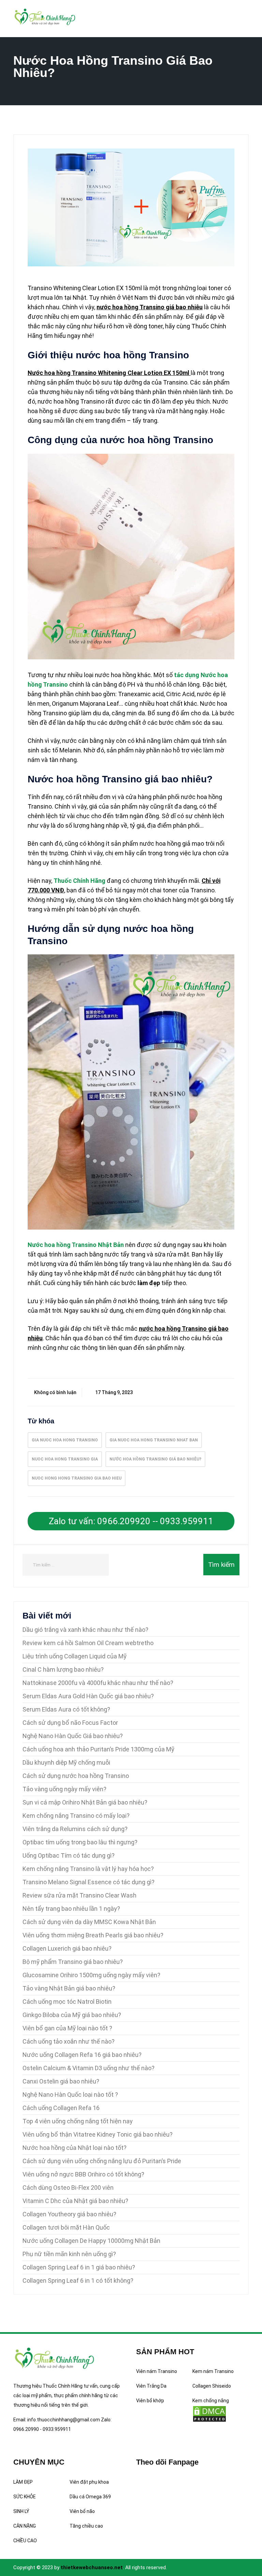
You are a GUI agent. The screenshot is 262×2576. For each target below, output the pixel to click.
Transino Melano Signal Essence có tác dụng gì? (89, 1882)
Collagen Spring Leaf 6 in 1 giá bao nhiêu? (79, 2267)
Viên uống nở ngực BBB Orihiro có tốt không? (83, 2174)
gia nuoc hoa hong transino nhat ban (154, 1440)
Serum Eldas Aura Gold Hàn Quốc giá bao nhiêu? (88, 1696)
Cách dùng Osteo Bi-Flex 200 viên (68, 2188)
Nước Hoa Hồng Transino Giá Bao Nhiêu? (155, 1459)
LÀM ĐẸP (23, 2482)
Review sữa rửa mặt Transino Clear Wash (79, 1895)
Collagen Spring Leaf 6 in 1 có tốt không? (78, 2281)
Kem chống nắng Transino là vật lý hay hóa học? (88, 1869)
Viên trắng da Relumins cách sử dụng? (75, 1829)
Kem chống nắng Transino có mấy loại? (76, 1816)
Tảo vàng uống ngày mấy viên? (64, 1789)
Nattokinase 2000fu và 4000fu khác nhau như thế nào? (98, 1683)
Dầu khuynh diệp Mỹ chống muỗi (66, 1762)
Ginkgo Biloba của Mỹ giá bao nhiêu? (72, 2015)
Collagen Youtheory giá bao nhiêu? (69, 2214)
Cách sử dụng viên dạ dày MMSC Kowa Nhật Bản (89, 1922)
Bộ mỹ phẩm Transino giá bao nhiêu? (73, 1962)
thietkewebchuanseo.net (92, 2567)
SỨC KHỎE (25, 2497)
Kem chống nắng (211, 2401)
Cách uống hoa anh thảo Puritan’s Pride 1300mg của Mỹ (98, 1749)
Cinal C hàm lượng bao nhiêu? (63, 1669)
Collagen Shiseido (212, 2386)
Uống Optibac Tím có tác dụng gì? (69, 1855)
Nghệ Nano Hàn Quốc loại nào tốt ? (70, 2095)
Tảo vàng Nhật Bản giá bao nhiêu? (69, 1988)
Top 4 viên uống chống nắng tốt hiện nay (78, 2121)
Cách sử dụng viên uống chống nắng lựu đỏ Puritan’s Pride (102, 2161)
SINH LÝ (21, 2511)
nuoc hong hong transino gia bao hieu (77, 1478)
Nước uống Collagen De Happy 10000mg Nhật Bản (91, 2241)
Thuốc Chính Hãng (79, 881)
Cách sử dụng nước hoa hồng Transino (76, 1776)
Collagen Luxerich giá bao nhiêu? (67, 1948)
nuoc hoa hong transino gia (65, 1459)
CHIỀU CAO (25, 2541)
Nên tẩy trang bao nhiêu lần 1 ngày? (71, 1909)
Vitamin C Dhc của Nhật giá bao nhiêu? (75, 2201)
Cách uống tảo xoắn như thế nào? (69, 2041)
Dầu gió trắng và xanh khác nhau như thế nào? (85, 1630)
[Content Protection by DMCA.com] (209, 2414)
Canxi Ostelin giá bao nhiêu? (61, 2081)
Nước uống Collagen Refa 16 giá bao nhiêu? (82, 2055)
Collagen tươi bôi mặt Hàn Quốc (66, 2227)
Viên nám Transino (157, 2371)
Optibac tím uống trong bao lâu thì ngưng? (80, 1842)
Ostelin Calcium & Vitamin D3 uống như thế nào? (89, 2068)
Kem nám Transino (213, 2371)
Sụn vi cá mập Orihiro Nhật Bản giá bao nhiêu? (85, 1802)
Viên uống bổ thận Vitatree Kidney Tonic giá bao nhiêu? (98, 2134)
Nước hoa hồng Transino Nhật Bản (76, 1245)
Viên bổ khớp (150, 2401)
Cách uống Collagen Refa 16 (61, 2108)
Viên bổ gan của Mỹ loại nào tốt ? (67, 2028)
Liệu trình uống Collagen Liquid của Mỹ (75, 1656)
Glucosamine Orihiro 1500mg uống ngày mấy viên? (91, 1975)
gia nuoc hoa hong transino (65, 1440)
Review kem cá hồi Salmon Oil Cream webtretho (88, 1643)
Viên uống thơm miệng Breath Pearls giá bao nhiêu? (93, 1935)
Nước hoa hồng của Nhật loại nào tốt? (75, 2148)
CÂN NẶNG (25, 2526)
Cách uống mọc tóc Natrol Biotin (67, 2002)
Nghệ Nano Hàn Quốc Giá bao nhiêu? (73, 1736)
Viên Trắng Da (151, 2386)
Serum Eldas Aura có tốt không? (66, 1709)
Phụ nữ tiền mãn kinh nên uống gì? (69, 2254)
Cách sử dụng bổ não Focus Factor (70, 1723)
